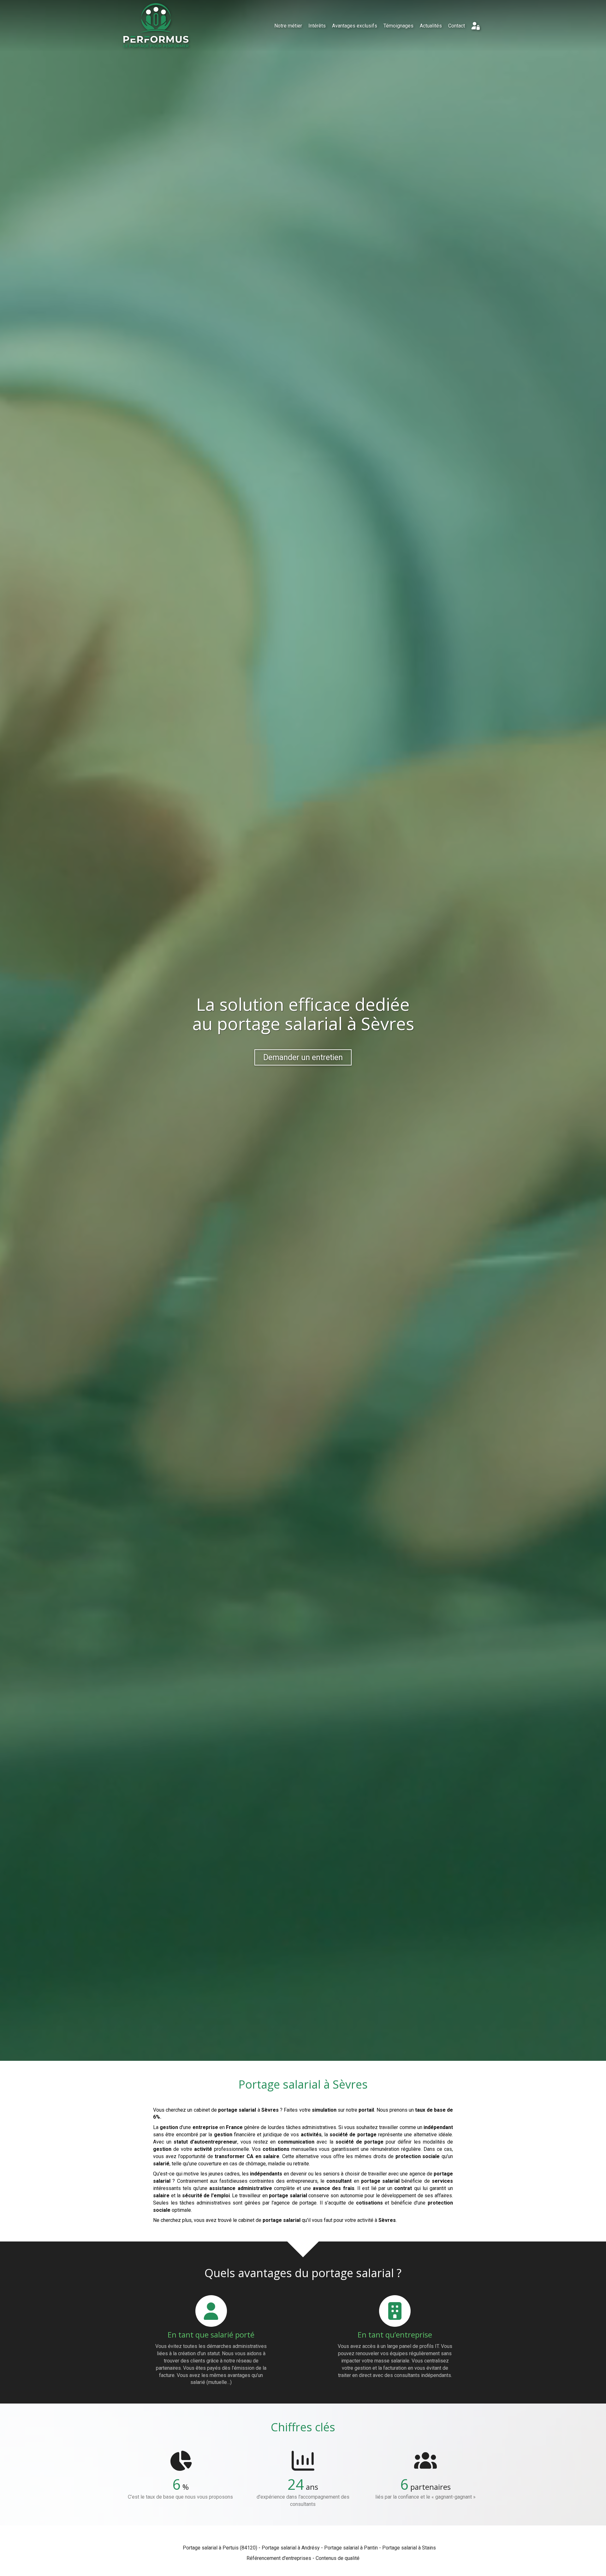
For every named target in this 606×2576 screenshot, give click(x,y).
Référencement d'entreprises (279, 2558)
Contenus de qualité (338, 2558)
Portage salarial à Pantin (351, 2548)
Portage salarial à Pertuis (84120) (220, 2548)
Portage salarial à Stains (409, 2548)
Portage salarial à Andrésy (291, 2548)
